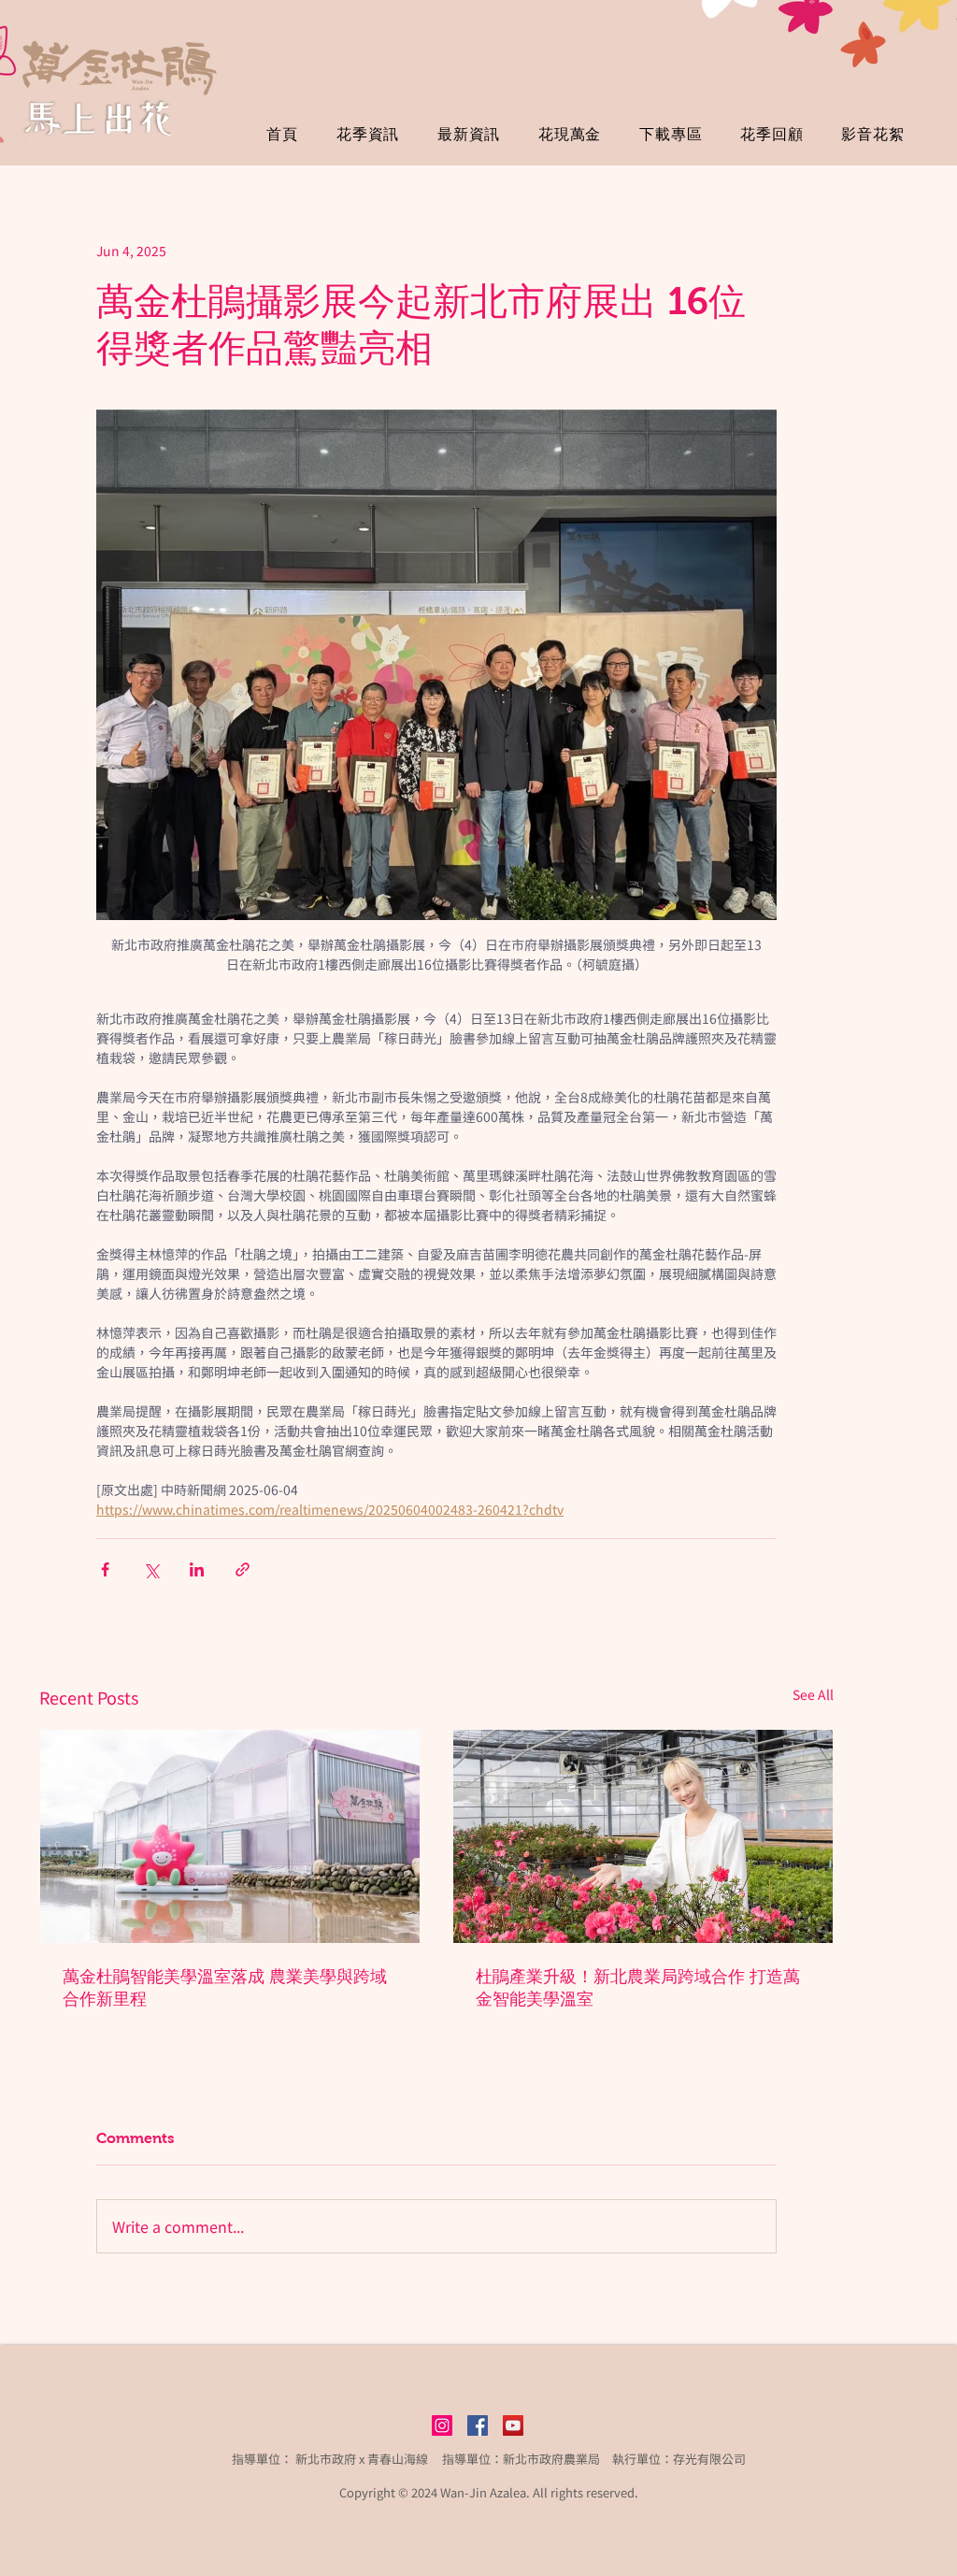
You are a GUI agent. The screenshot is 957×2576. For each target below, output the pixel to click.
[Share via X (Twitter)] (151, 1569)
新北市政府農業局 (551, 2459)
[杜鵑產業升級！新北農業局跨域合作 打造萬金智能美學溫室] (643, 1836)
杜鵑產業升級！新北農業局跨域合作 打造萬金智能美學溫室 (638, 1988)
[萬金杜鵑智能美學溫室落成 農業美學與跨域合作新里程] (230, 1836)
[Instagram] (442, 2425)
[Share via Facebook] (105, 1569)
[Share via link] (243, 1569)
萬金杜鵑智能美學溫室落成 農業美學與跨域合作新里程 (225, 1988)
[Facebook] (478, 2425)
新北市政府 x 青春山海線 (362, 2459)
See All (813, 1694)
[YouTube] (513, 2425)
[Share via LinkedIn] (197, 1569)
